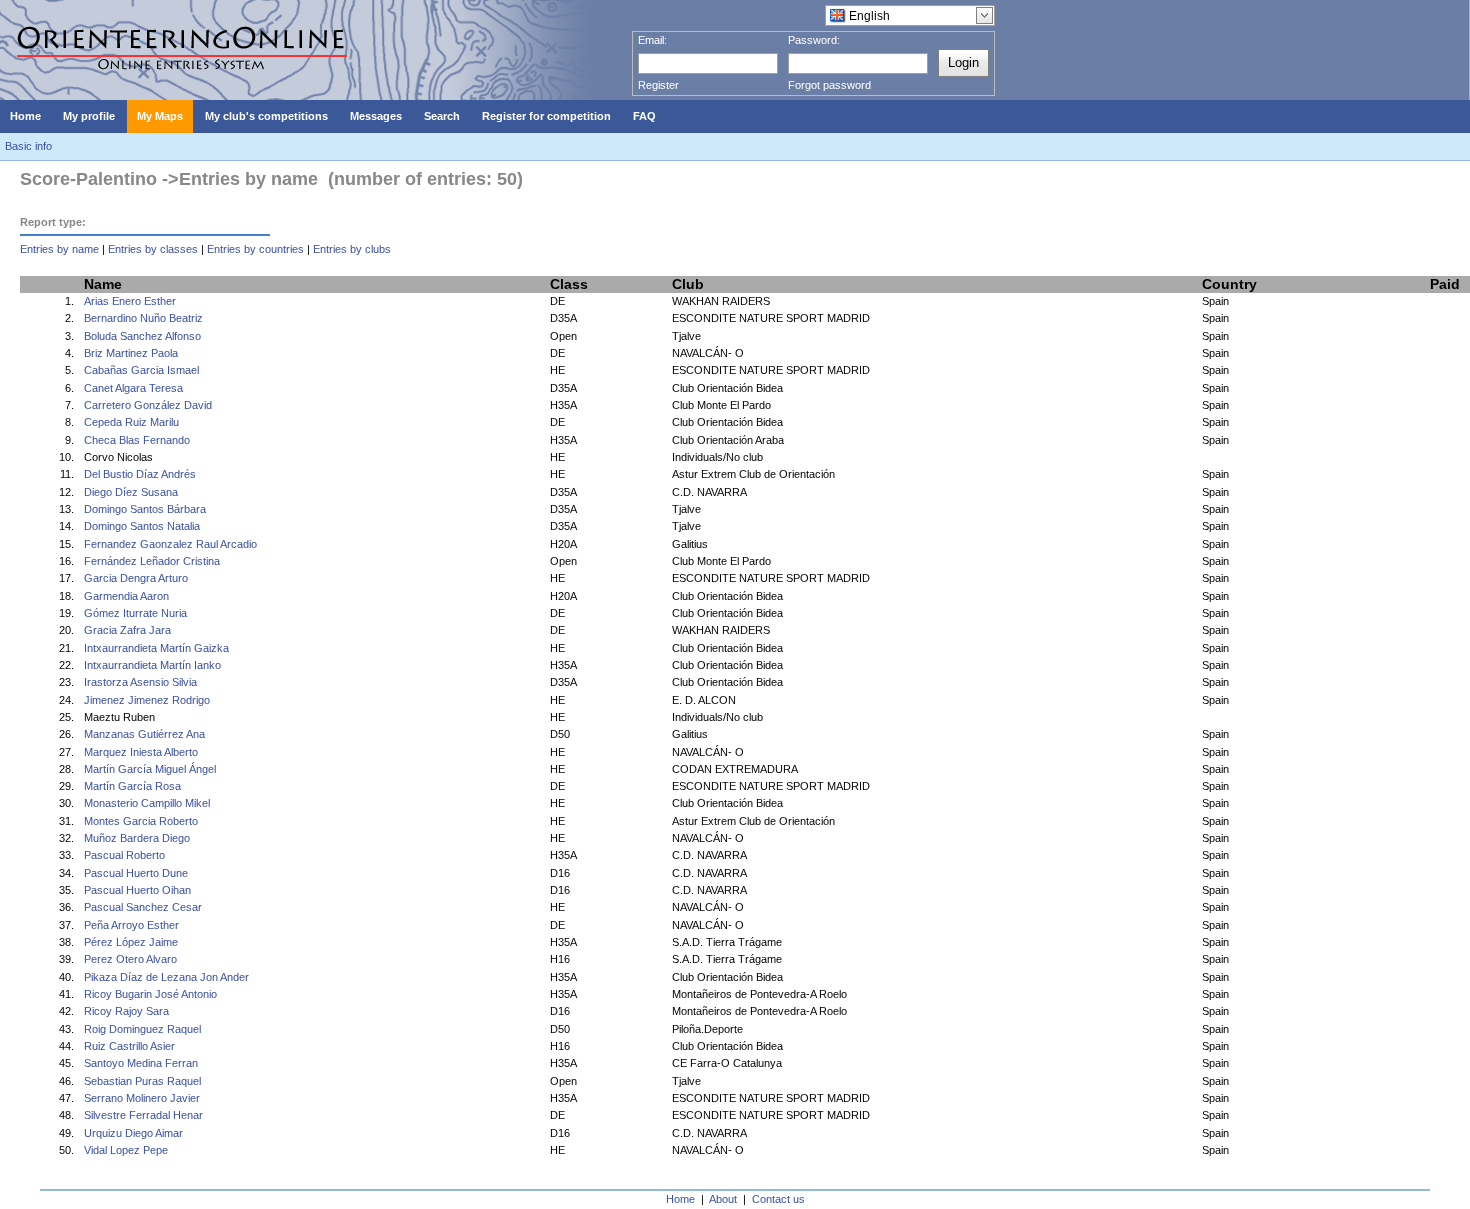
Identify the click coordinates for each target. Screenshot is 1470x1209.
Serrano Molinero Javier (142, 1098)
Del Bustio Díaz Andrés (140, 474)
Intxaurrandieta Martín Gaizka (156, 648)
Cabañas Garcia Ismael (141, 370)
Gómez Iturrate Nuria (135, 613)
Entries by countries (255, 249)
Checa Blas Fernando (137, 440)
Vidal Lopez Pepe (126, 1150)
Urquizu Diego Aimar (133, 1133)
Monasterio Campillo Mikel (147, 803)
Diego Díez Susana (131, 492)
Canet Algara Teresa (133, 388)
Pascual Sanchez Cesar (143, 907)
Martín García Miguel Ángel (150, 769)
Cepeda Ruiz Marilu (131, 422)
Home (680, 1199)
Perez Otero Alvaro (130, 959)
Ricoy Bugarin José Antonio (150, 994)
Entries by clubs (352, 249)
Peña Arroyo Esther (131, 925)
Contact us (778, 1199)
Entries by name (59, 249)
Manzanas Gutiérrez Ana (144, 734)
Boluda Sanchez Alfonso (142, 336)
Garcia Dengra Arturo (136, 578)
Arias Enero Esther (130, 301)
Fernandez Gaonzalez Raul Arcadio (170, 544)
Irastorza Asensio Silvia (140, 682)
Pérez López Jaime (131, 942)
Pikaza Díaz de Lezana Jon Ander (166, 977)
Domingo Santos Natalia (142, 526)
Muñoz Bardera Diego (137, 838)
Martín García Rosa (132, 786)
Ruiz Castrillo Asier (129, 1046)
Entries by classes (153, 249)
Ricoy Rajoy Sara (126, 1011)
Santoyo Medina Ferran (141, 1063)
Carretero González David (148, 405)
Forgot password (829, 85)
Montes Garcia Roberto (141, 821)
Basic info (28, 146)
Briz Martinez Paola (131, 353)
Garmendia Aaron (126, 596)
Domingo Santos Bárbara (145, 509)
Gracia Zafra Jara (127, 630)
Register (658, 85)
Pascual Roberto (124, 855)
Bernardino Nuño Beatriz (143, 318)
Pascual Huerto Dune (136, 873)
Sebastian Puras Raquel (142, 1081)
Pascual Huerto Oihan (137, 890)
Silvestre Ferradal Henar (143, 1115)
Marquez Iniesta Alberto (141, 752)
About (723, 1199)
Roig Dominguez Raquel (142, 1029)
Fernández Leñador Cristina (152, 561)
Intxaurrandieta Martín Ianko (152, 665)
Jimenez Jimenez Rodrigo (147, 700)
